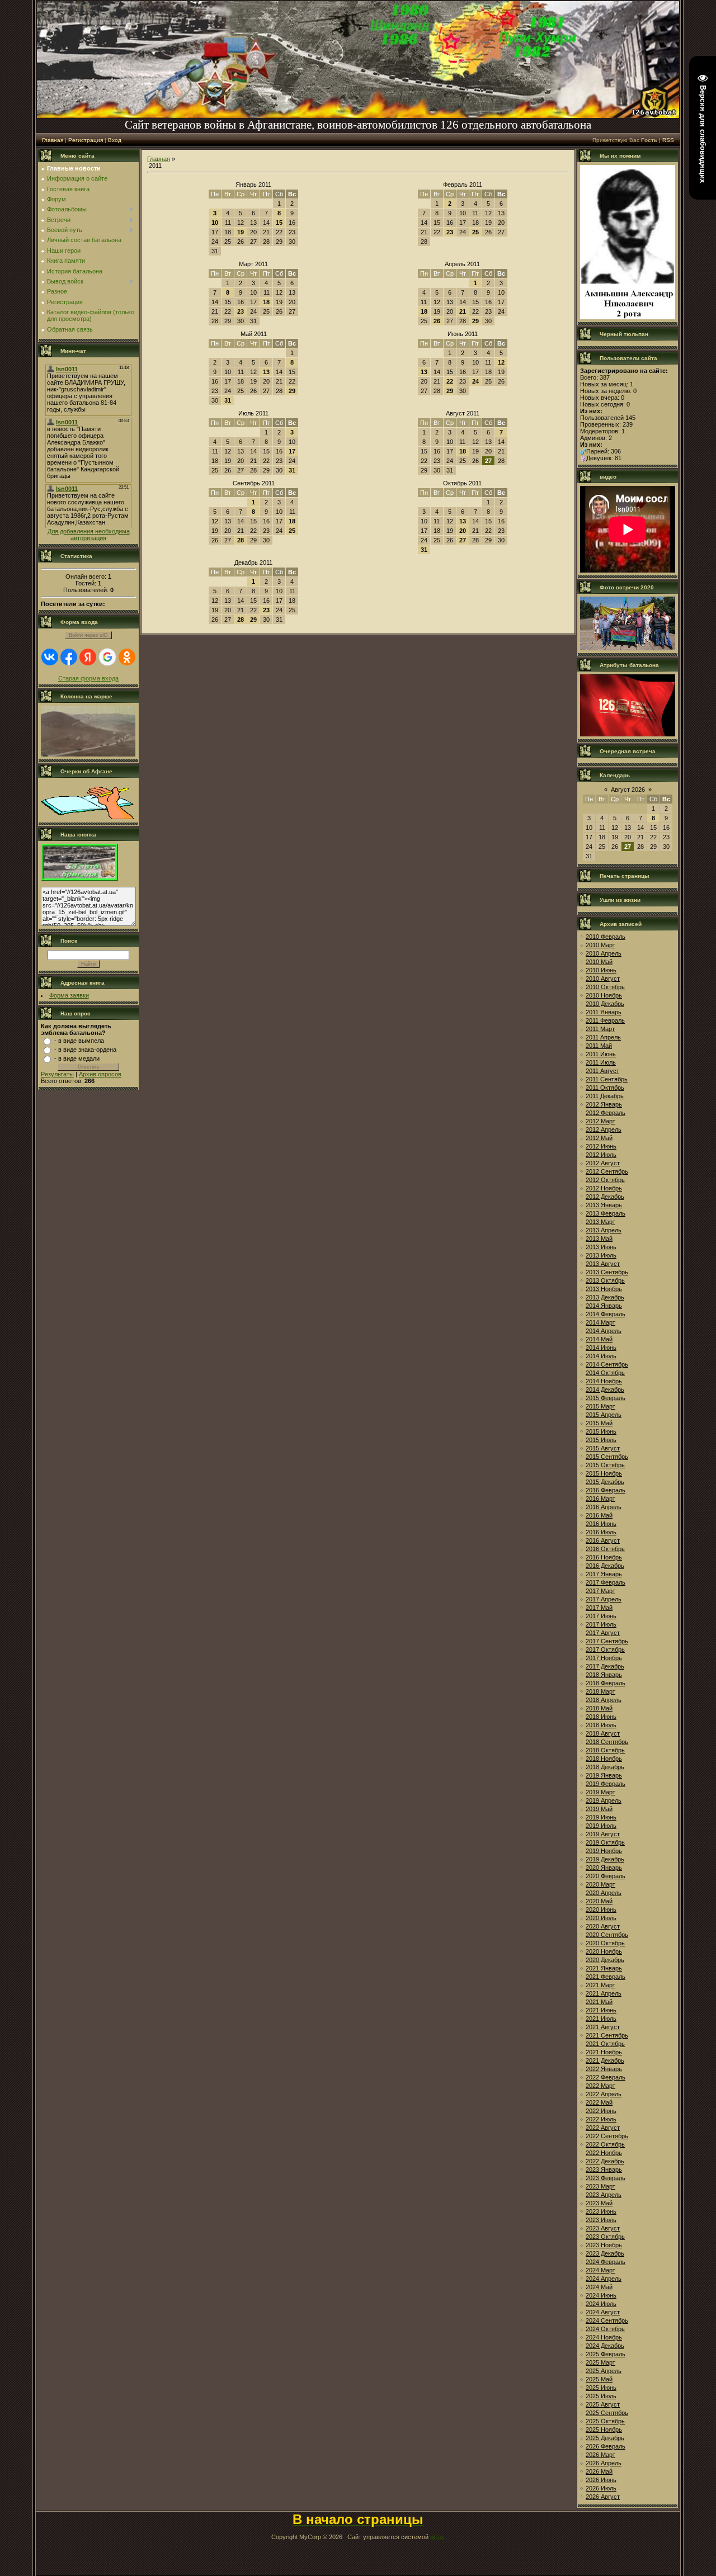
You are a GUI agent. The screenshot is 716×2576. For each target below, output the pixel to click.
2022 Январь (604, 2069)
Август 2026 (628, 790)
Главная (53, 140)
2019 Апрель (604, 1800)
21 (463, 311)
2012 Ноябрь (604, 1188)
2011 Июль (601, 1062)
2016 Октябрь (605, 1549)
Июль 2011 (253, 413)
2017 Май (599, 1608)
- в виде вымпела (79, 1041)
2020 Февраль (606, 1876)
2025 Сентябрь (607, 2413)
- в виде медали (77, 1058)
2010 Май (599, 962)
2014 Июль (601, 1356)
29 (475, 321)
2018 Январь (604, 1675)
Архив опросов (100, 1074)
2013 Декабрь (605, 1297)
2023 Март (600, 2186)
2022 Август (603, 2128)
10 (215, 223)
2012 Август (603, 1163)
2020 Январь (604, 1868)
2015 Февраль (606, 1398)
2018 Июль (601, 1725)
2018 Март (600, 1691)
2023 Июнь (601, 2211)
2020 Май (599, 1901)
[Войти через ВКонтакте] (50, 657)
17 (292, 451)
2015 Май (599, 1423)
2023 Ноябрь (604, 2245)
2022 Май (599, 2102)
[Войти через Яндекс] (88, 657)
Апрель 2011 (462, 264)
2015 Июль (601, 1440)
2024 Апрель (604, 2279)
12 (501, 362)
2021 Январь (604, 1968)
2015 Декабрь (605, 1482)
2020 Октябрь (605, 1943)
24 (475, 381)
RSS (668, 140)
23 (450, 232)
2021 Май (599, 2002)
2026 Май (599, 2471)
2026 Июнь (601, 2480)
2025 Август (603, 2404)
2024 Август (603, 2312)
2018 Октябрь (605, 1750)
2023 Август (603, 2228)
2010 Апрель (604, 953)
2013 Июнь (601, 1247)
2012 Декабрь (605, 1197)
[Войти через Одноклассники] (127, 657)
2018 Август (603, 1733)
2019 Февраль (606, 1784)
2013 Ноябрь (604, 1289)
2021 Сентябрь (607, 2035)
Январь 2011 (253, 185)
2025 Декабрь (605, 2438)
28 (241, 540)
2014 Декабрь (605, 1389)
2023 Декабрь (605, 2253)
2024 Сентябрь (607, 2320)
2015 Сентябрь (607, 1457)
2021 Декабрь (605, 2060)
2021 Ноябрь (604, 2052)
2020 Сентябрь (607, 1935)
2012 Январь (604, 1104)
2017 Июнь (601, 1616)
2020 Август (603, 1926)
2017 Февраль (606, 1582)
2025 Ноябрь (604, 2430)
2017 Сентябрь (607, 1641)
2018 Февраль (606, 1683)
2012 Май (599, 1138)
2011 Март (600, 1029)
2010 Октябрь (605, 987)
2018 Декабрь (605, 1767)
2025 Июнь (601, 2388)
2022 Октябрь (605, 2144)
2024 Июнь (601, 2295)
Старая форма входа (88, 678)
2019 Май (599, 1809)
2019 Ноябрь (604, 1851)
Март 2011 (253, 264)
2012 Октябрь (605, 1180)
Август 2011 (463, 413)
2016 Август (603, 1540)
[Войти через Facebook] (69, 657)
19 (241, 232)
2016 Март (600, 1499)
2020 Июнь (601, 1909)
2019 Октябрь (605, 1842)
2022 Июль (601, 2119)
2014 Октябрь (605, 1373)
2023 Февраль (606, 2178)
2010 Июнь (601, 970)
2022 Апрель (604, 2094)
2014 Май (599, 1339)
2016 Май (599, 1515)
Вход (115, 140)
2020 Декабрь (605, 1960)
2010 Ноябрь (604, 995)
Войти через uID (88, 635)
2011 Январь (604, 1012)
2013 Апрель (604, 1230)
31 (228, 400)
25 (475, 232)
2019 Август (603, 1834)
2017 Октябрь (605, 1649)
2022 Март (600, 2086)
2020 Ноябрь (604, 1951)
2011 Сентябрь (607, 1079)
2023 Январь (604, 2169)
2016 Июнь (601, 1524)
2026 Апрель (604, 2463)
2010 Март (600, 945)
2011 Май (599, 1046)
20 (463, 531)
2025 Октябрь (605, 2421)
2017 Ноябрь (604, 1658)
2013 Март (600, 1222)
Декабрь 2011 (253, 563)
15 (279, 223)
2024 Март (600, 2270)
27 (463, 540)
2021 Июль (601, 2019)
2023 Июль (601, 2220)
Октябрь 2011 (462, 483)
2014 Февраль (606, 1314)
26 (437, 321)
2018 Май (599, 1708)
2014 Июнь (601, 1348)
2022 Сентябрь (607, 2136)
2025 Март (600, 2362)
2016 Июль (601, 1532)
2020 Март (600, 1884)
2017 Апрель (604, 1599)
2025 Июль (601, 2396)
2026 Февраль (606, 2446)
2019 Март (600, 1792)
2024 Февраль (606, 2262)
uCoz (437, 2537)
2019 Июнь (601, 1817)
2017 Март (600, 1591)
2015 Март (600, 1406)
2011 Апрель (603, 1037)
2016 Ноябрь (604, 1557)
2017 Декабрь (605, 1666)
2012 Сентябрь (607, 1171)
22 (450, 381)
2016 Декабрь (605, 1566)
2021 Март (600, 1985)
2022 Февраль (606, 2077)
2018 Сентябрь (607, 1742)
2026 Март (600, 2455)
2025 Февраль (606, 2354)
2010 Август (603, 979)
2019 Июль (601, 1826)
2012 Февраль (606, 1113)
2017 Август (603, 1633)
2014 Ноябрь (604, 1381)
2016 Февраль (606, 1490)
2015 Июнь (601, 1431)
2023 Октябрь (605, 2237)
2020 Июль (601, 1918)
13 (266, 372)
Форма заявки (69, 995)
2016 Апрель (604, 1507)
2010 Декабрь (605, 1004)
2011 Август (602, 1071)
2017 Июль (601, 1624)
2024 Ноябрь (604, 2337)
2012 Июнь (601, 1146)
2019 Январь (604, 1775)
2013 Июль (601, 1255)
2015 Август (603, 1448)
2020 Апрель (604, 1893)
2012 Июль (601, 1155)
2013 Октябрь (605, 1280)
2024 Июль (601, 2304)
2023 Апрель (604, 2195)
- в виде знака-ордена (85, 1050)
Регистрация (86, 140)
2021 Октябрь (605, 2044)
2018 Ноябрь (604, 1759)
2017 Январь (604, 1574)
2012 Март (600, 1121)
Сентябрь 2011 (254, 483)
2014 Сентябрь (607, 1364)
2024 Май (599, 2287)
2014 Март (600, 1322)
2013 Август (603, 1264)
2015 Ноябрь (604, 1473)
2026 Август (603, 2497)
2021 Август (603, 2027)
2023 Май (599, 2203)
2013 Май (599, 1239)
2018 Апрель (604, 1700)
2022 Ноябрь (604, 2153)
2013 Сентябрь (607, 1272)
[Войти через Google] (107, 657)
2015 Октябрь (605, 1465)
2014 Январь (604, 1306)
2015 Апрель (604, 1415)
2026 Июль (601, 2488)
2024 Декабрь (605, 2346)
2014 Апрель (604, 1331)
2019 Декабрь (605, 1859)
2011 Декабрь (605, 1096)
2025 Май (599, 2379)
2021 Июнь (601, 2010)
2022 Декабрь (605, 2161)
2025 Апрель (604, 2371)
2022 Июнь (601, 2111)
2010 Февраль (606, 937)
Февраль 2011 (463, 185)
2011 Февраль (605, 1020)
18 (266, 302)
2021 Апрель (604, 1993)
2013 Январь (604, 1205)
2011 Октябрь (605, 1088)
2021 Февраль (606, 1977)
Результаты (57, 1074)
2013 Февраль (606, 1213)
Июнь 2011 (463, 334)
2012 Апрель (604, 1129)
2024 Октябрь (605, 2329)
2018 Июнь (601, 1717)
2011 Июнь (601, 1054)
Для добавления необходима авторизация (89, 535)
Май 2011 (254, 334)
